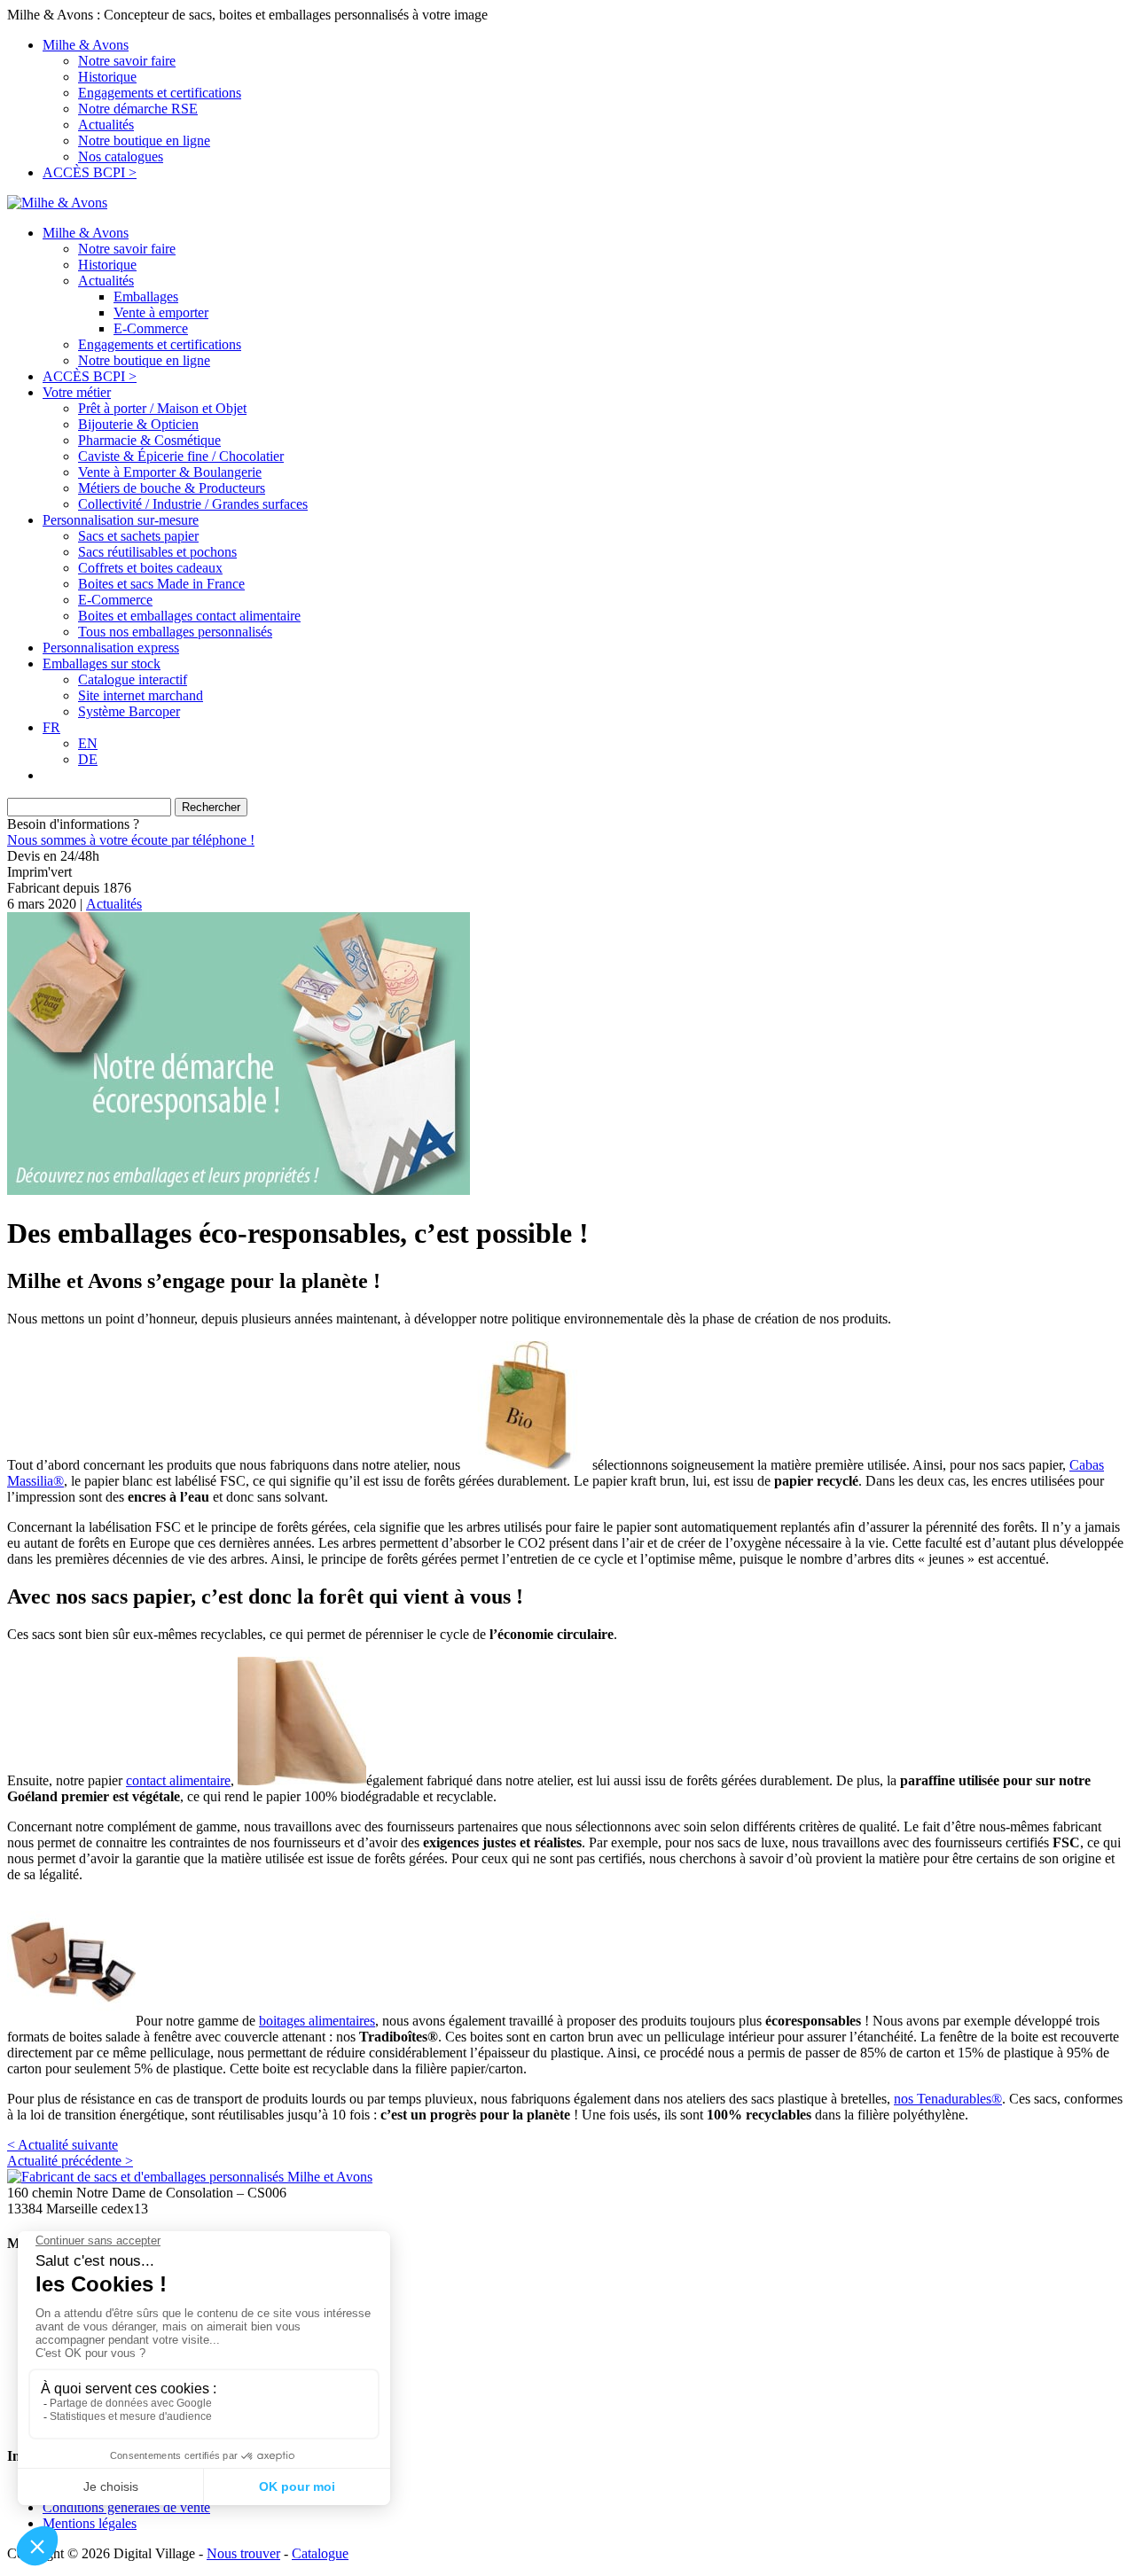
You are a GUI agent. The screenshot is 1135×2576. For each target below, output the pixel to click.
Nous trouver (243, 2553)
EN (88, 743)
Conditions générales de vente (126, 2507)
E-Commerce (151, 328)
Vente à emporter (161, 312)
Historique (107, 77)
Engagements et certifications (160, 93)
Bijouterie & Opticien (138, 424)
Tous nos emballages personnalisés (175, 632)
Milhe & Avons (86, 45)
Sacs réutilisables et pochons (157, 552)
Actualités (106, 125)
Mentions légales (90, 2523)
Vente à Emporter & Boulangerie (170, 472)
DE (88, 759)
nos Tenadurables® (948, 2099)
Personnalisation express (111, 648)
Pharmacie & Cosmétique (149, 440)
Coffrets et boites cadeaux (150, 568)
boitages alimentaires (317, 2021)
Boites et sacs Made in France (161, 584)
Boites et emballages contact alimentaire (189, 616)
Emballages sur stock (102, 664)
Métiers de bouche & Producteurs (172, 488)
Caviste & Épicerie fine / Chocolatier (181, 456)
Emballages (146, 297)
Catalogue (320, 2553)
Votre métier (77, 392)
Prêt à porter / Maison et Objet (162, 408)
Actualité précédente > (70, 2161)
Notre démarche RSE (138, 109)
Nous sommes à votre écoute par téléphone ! (131, 840)
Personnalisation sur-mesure (121, 520)
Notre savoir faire (127, 61)
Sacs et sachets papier (138, 536)
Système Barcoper (129, 711)
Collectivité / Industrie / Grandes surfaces (193, 504)
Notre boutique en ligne (144, 141)
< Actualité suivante (63, 2145)
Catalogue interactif (133, 679)
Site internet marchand (141, 695)
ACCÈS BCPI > (90, 172)
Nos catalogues (121, 156)
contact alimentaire (178, 1780)
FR (51, 727)
